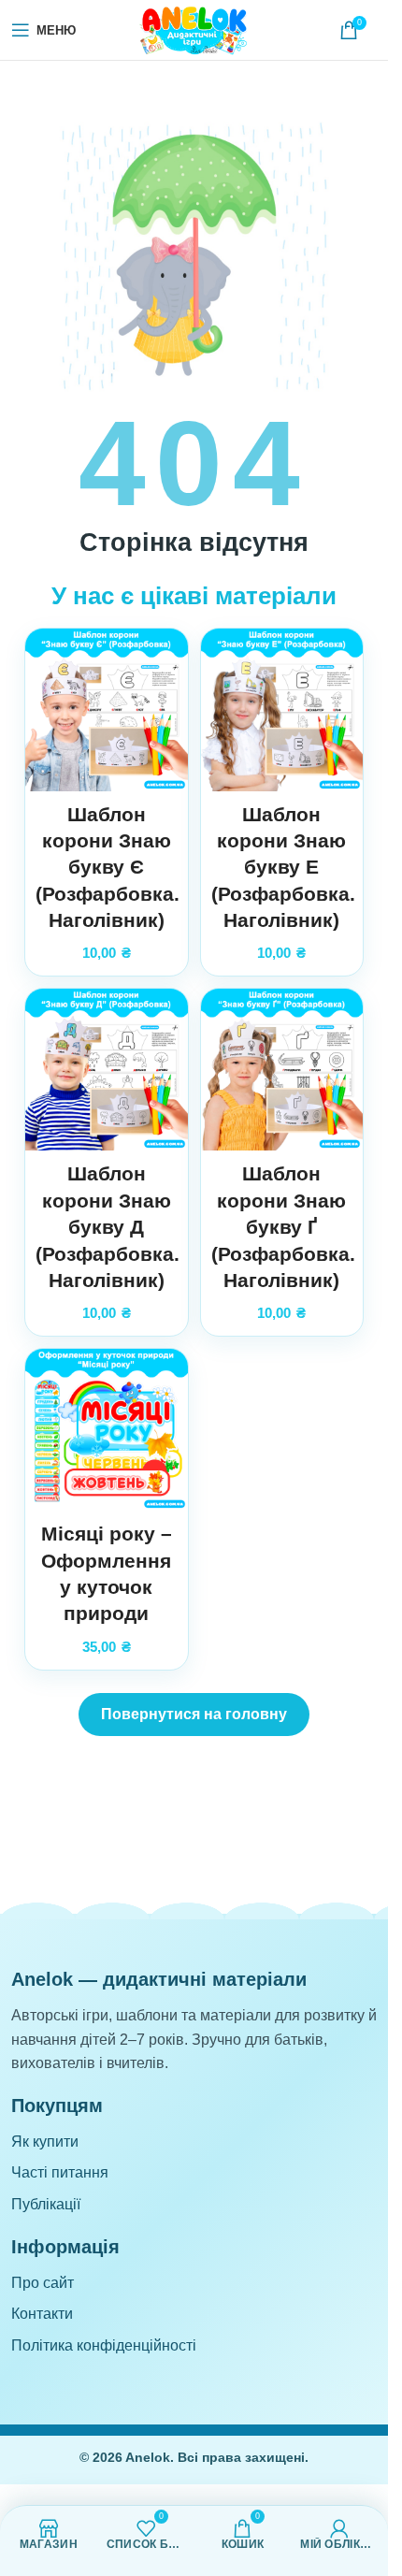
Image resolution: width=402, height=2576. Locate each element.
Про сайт (43, 2283)
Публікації (46, 2204)
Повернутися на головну (194, 1714)
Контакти (42, 2314)
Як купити (45, 2142)
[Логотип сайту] (194, 29)
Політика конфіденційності (104, 2345)
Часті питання (60, 2172)
